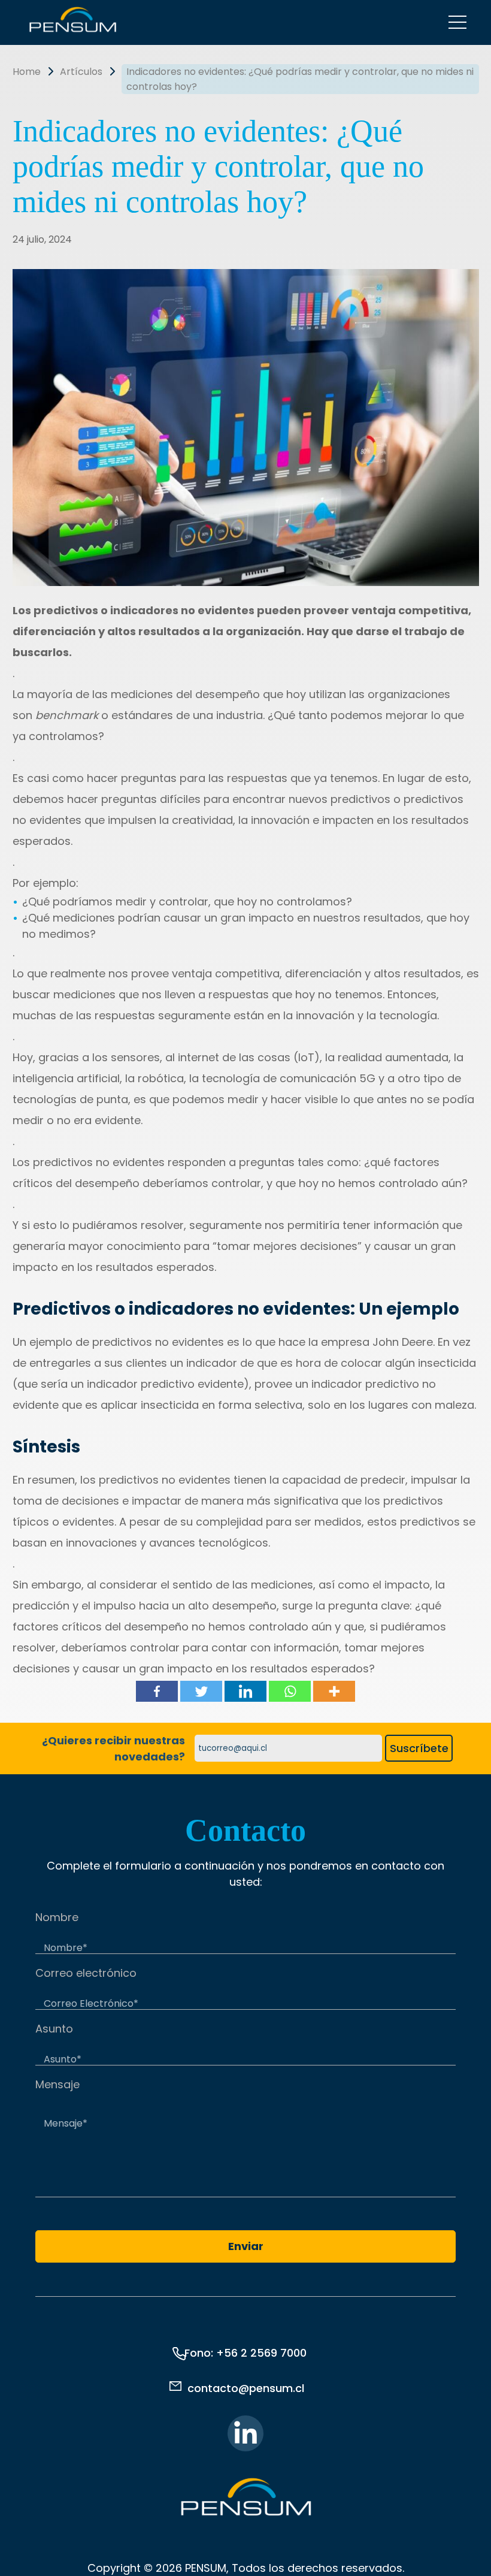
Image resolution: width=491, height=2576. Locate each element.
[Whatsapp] (290, 1691)
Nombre (57, 1917)
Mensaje (57, 2084)
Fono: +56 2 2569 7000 (245, 2353)
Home (27, 72)
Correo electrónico (86, 1973)
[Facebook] (157, 1691)
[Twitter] (201, 1691)
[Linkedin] (245, 1691)
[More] (334, 1691)
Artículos (81, 72)
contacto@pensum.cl (246, 2388)
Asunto (54, 2029)
